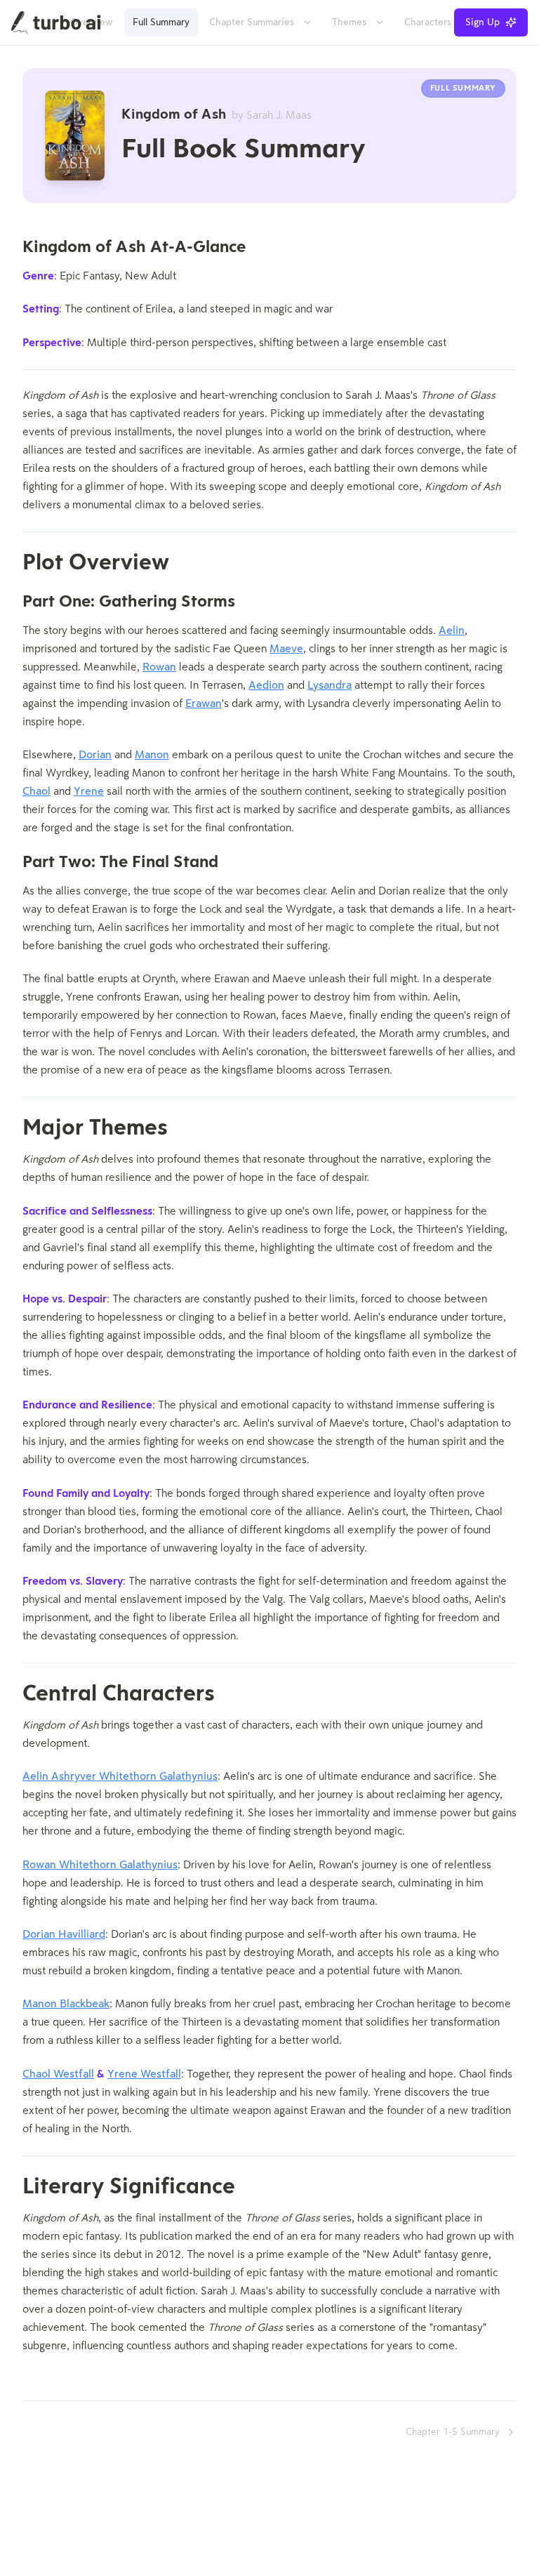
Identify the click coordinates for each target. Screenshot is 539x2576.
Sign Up (483, 22)
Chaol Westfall (58, 2075)
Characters (428, 22)
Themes (349, 22)
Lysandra (330, 686)
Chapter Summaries (252, 22)
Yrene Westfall (144, 2075)
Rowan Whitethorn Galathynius (100, 1865)
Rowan (159, 668)
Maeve (286, 649)
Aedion (266, 686)
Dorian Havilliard (64, 1935)
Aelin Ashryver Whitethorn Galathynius (120, 1777)
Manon (152, 755)
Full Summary (161, 22)
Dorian (95, 755)
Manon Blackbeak (66, 2004)
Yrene (89, 792)
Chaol (36, 792)
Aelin (452, 631)
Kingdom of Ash (217, 115)
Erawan (204, 704)
